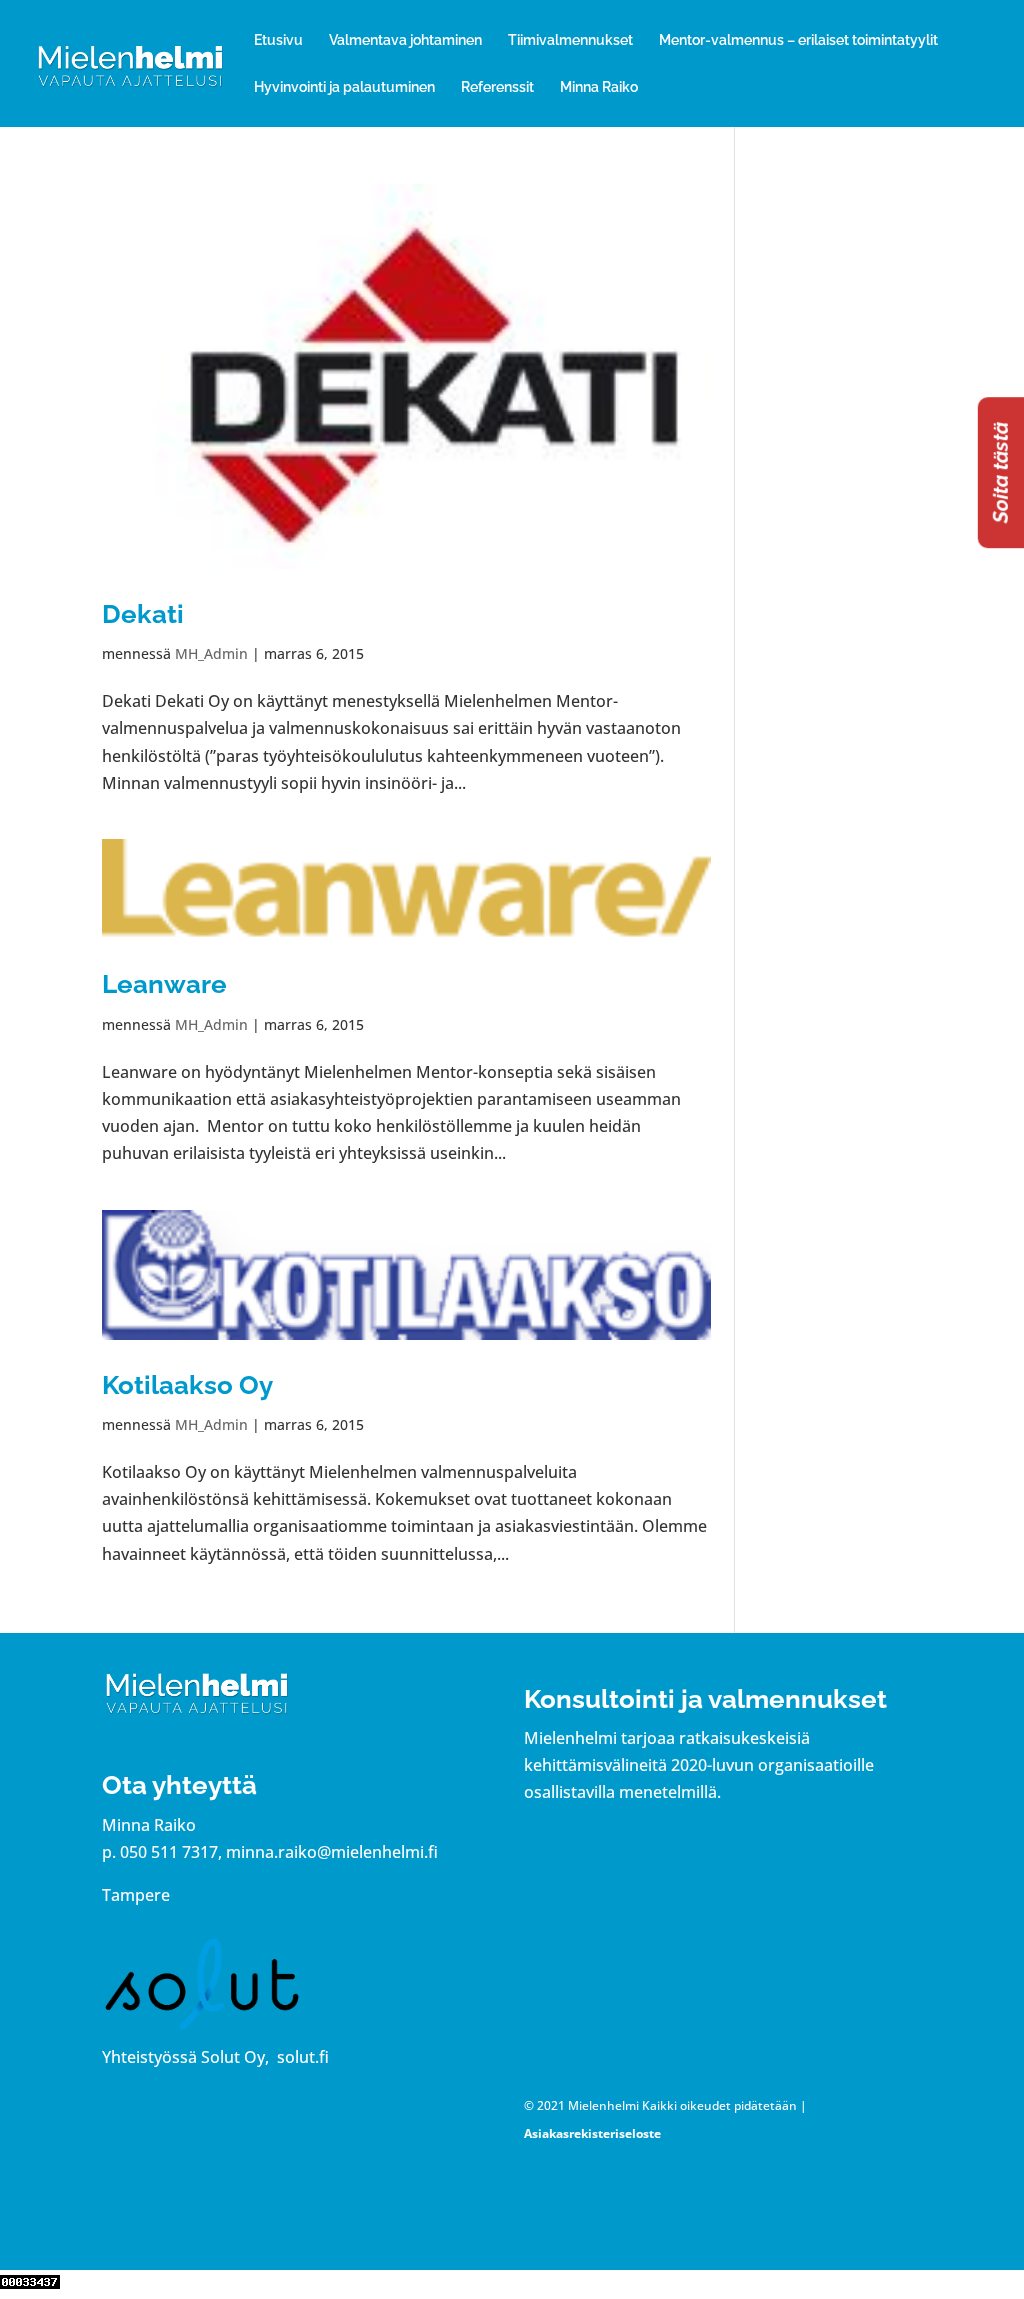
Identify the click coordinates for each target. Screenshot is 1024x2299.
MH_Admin (211, 653)
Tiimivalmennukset (570, 40)
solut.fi (303, 2057)
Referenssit (497, 87)
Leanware (164, 984)
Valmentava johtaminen (405, 40)
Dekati (143, 614)
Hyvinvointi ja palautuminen (344, 87)
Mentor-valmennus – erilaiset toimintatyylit (798, 40)
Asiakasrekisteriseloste (592, 2133)
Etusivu (278, 40)
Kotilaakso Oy (187, 1385)
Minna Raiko (599, 87)
